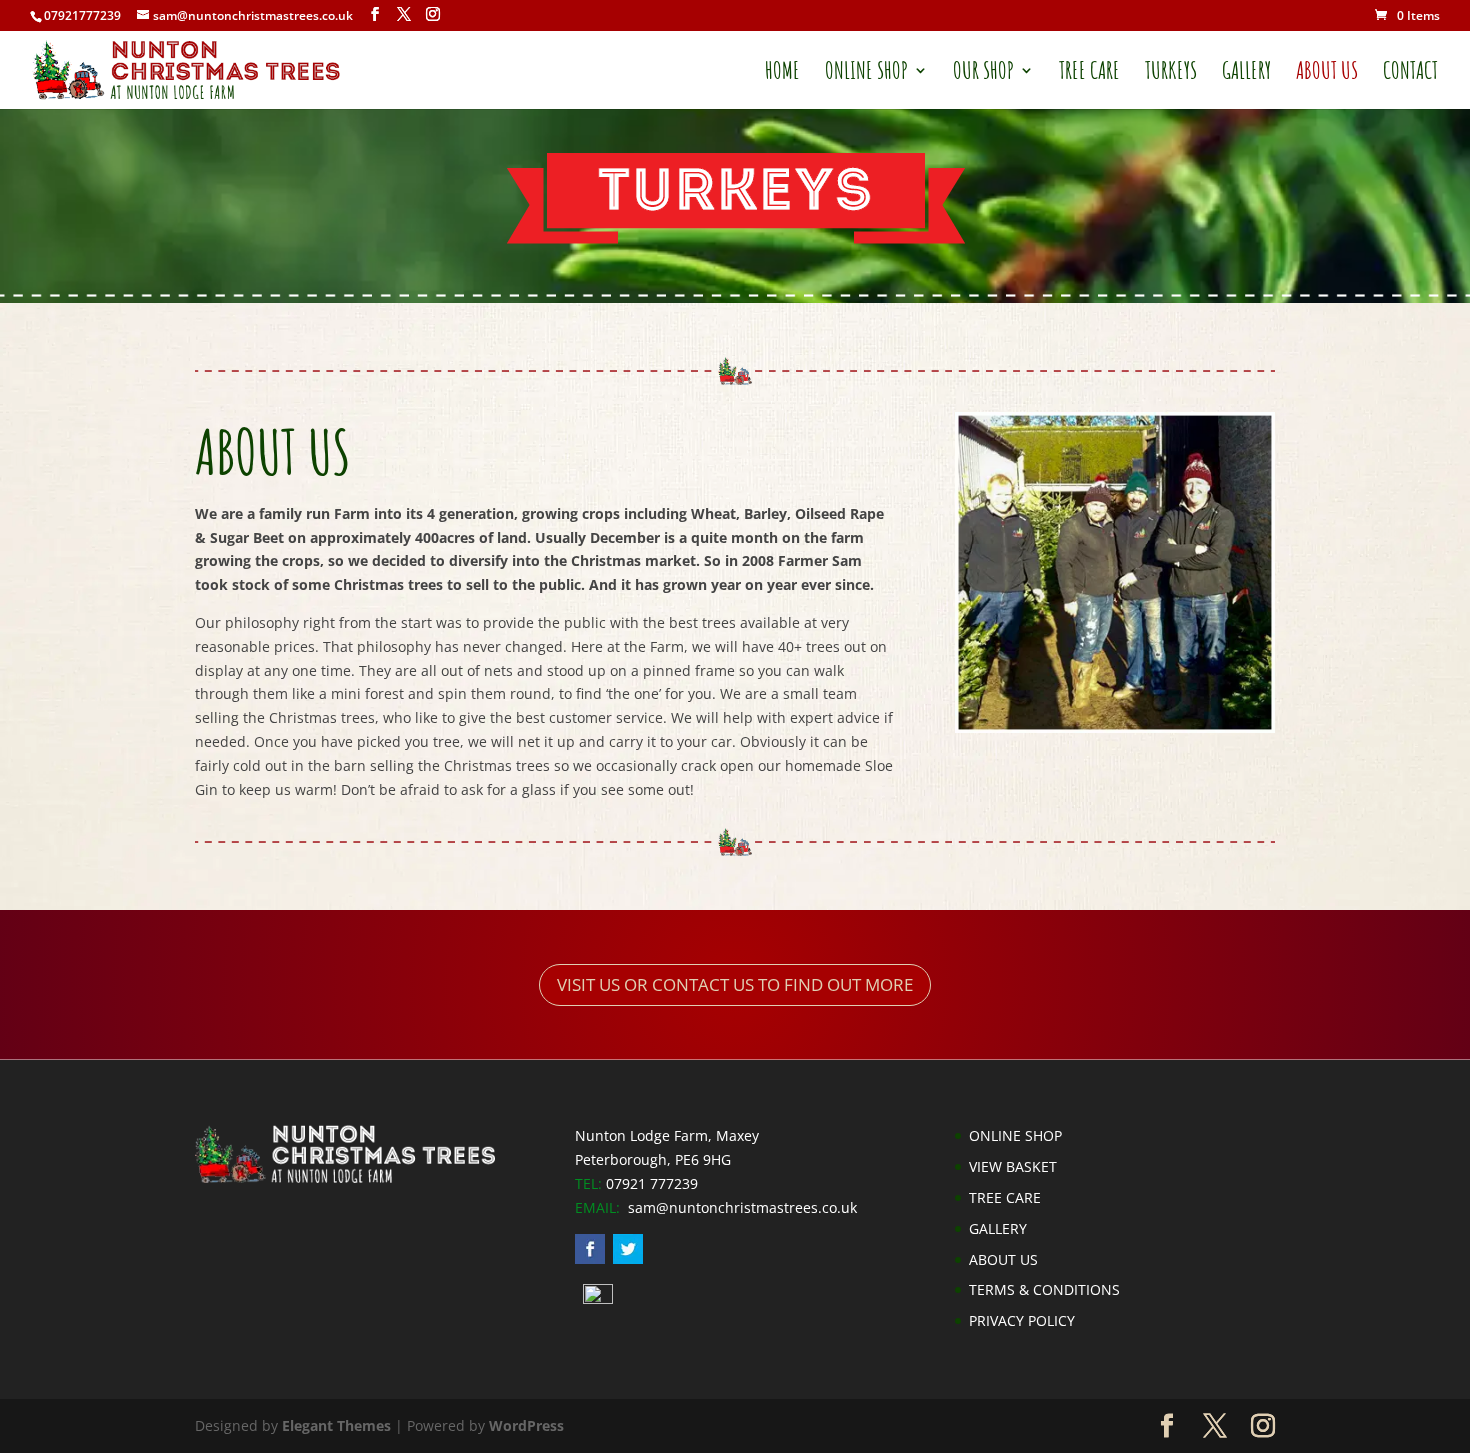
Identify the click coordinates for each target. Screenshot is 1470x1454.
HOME (782, 74)
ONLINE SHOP (866, 74)
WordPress (526, 1425)
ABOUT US (1327, 74)
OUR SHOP (983, 74)
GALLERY (1246, 74)
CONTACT (1410, 74)
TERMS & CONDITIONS (1044, 1289)
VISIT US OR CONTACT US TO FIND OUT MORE (735, 984)
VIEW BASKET (1013, 1166)
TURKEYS (1171, 74)
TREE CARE (1089, 74)
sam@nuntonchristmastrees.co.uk (742, 1207)
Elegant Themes (336, 1425)
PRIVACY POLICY (1022, 1320)
